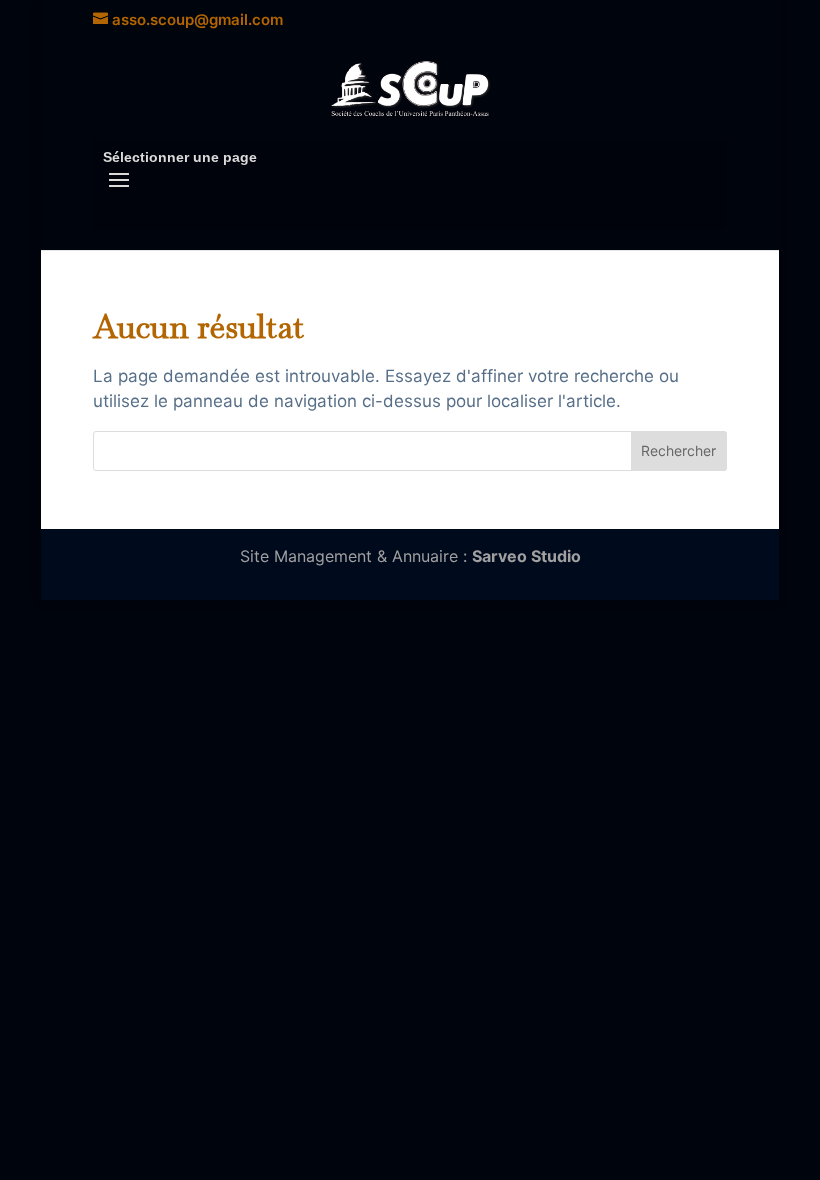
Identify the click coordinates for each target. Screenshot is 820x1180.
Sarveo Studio (526, 556)
